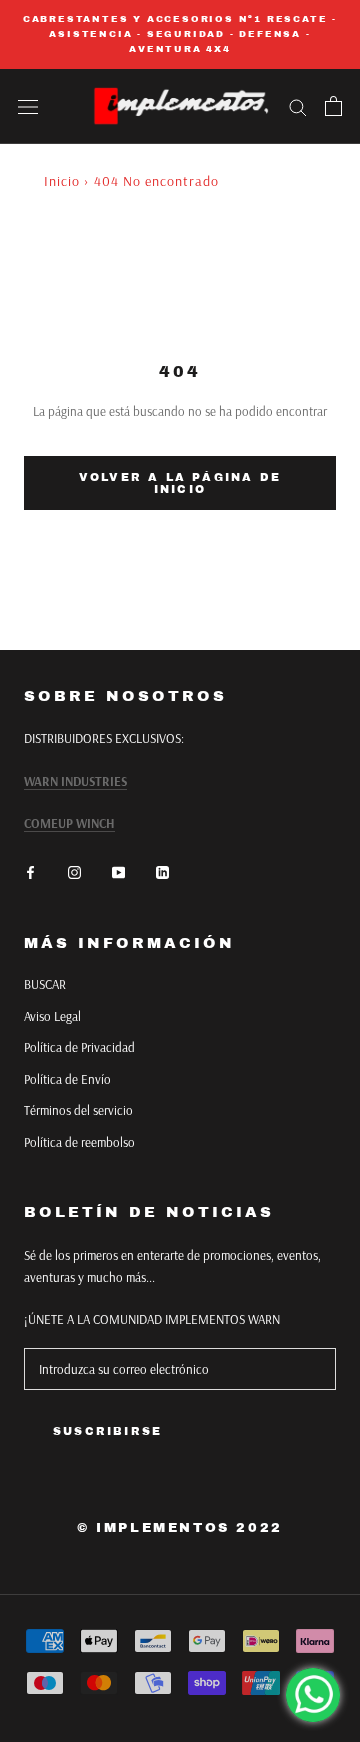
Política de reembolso (79, 1142)
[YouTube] (118, 871)
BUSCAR (45, 984)
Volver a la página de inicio (180, 483)
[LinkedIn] (162, 871)
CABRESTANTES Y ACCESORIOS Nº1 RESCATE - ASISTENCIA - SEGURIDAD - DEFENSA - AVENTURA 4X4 (180, 34)
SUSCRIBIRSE (107, 1431)
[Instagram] (74, 871)
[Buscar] (298, 106)
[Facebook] (30, 871)
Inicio (62, 181)
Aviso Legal (52, 1016)
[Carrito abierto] (333, 106)
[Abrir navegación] (28, 106)
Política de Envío (67, 1079)
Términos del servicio (78, 1110)
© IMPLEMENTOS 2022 (180, 1528)
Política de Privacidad (79, 1047)
